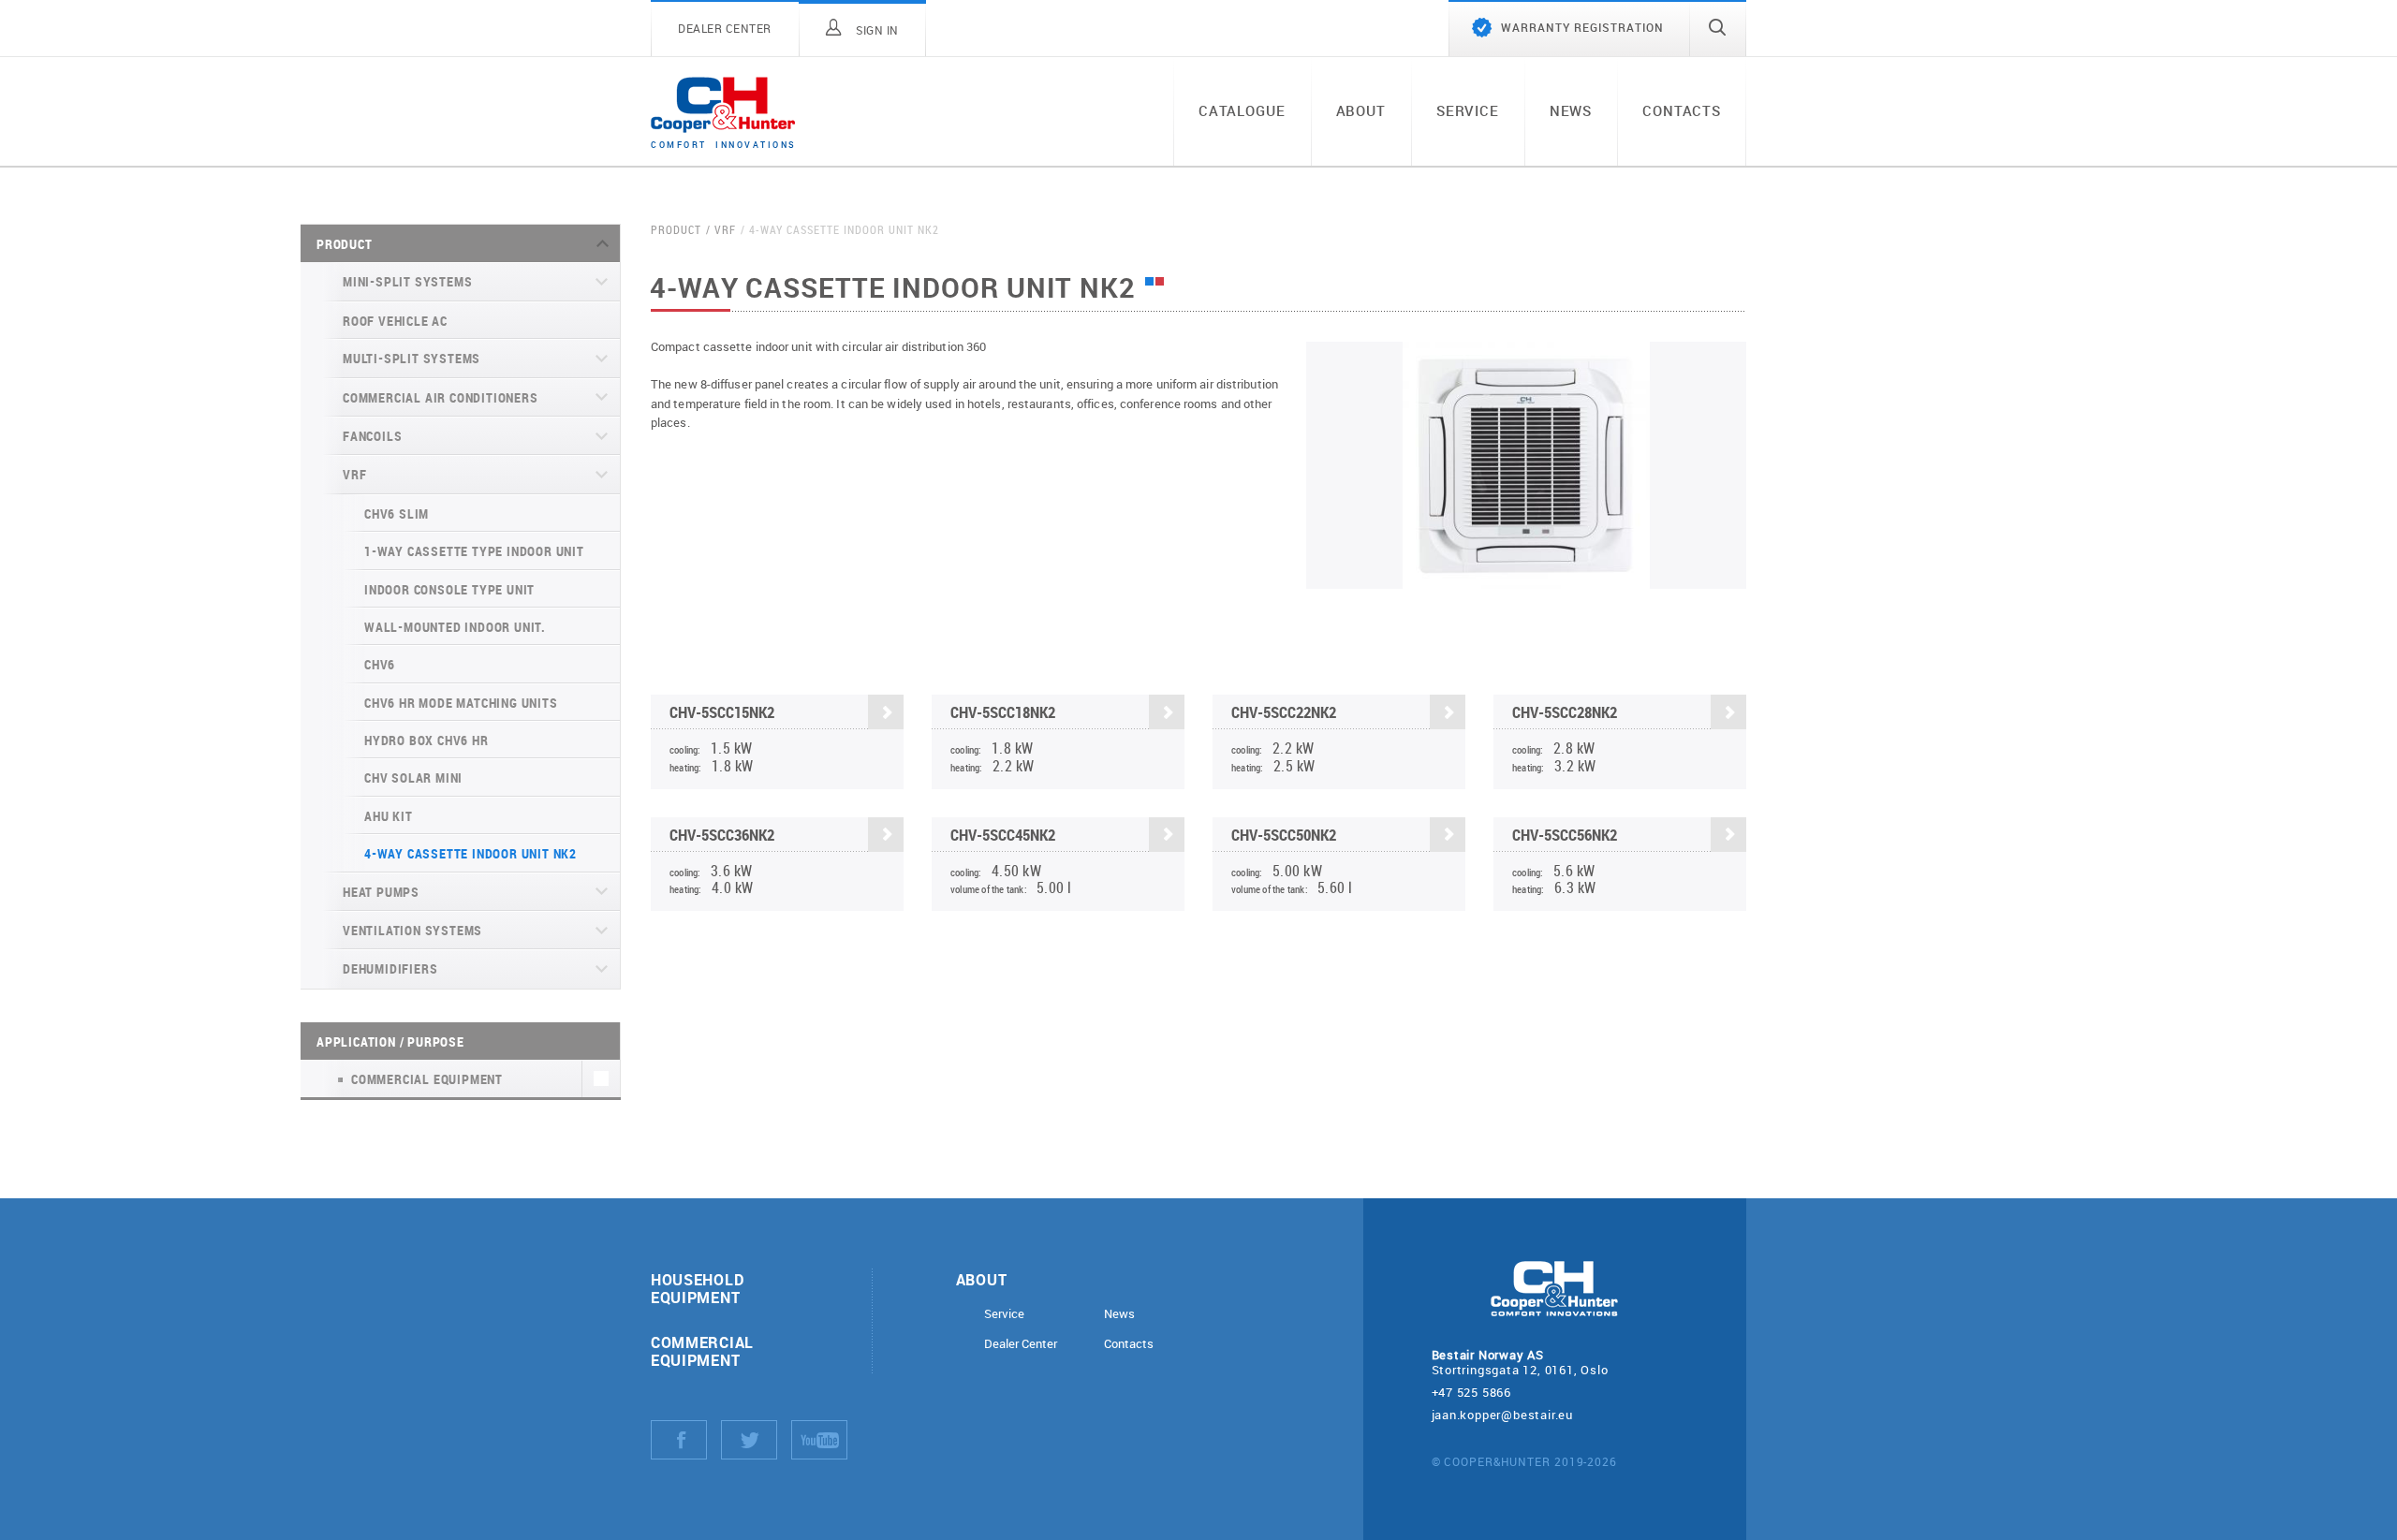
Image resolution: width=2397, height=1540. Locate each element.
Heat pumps (381, 892)
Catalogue (1242, 110)
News (1571, 110)
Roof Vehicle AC (395, 321)
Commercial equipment (702, 1351)
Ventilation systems (412, 930)
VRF (354, 474)
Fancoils (372, 436)
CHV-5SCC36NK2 (722, 835)
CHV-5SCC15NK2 (722, 712)
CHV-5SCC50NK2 (1284, 835)
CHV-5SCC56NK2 (1565, 835)
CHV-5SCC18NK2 (1003, 712)
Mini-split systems (407, 281)
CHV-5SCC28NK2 (1565, 712)
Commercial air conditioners (441, 397)
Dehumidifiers (390, 968)
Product (345, 244)
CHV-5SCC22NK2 (1284, 712)
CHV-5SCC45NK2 (1003, 835)
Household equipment (697, 1288)
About (1361, 110)
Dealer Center (1021, 1344)
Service (1468, 110)
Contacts (1682, 110)
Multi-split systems (412, 358)
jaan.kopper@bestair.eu (1503, 1415)
